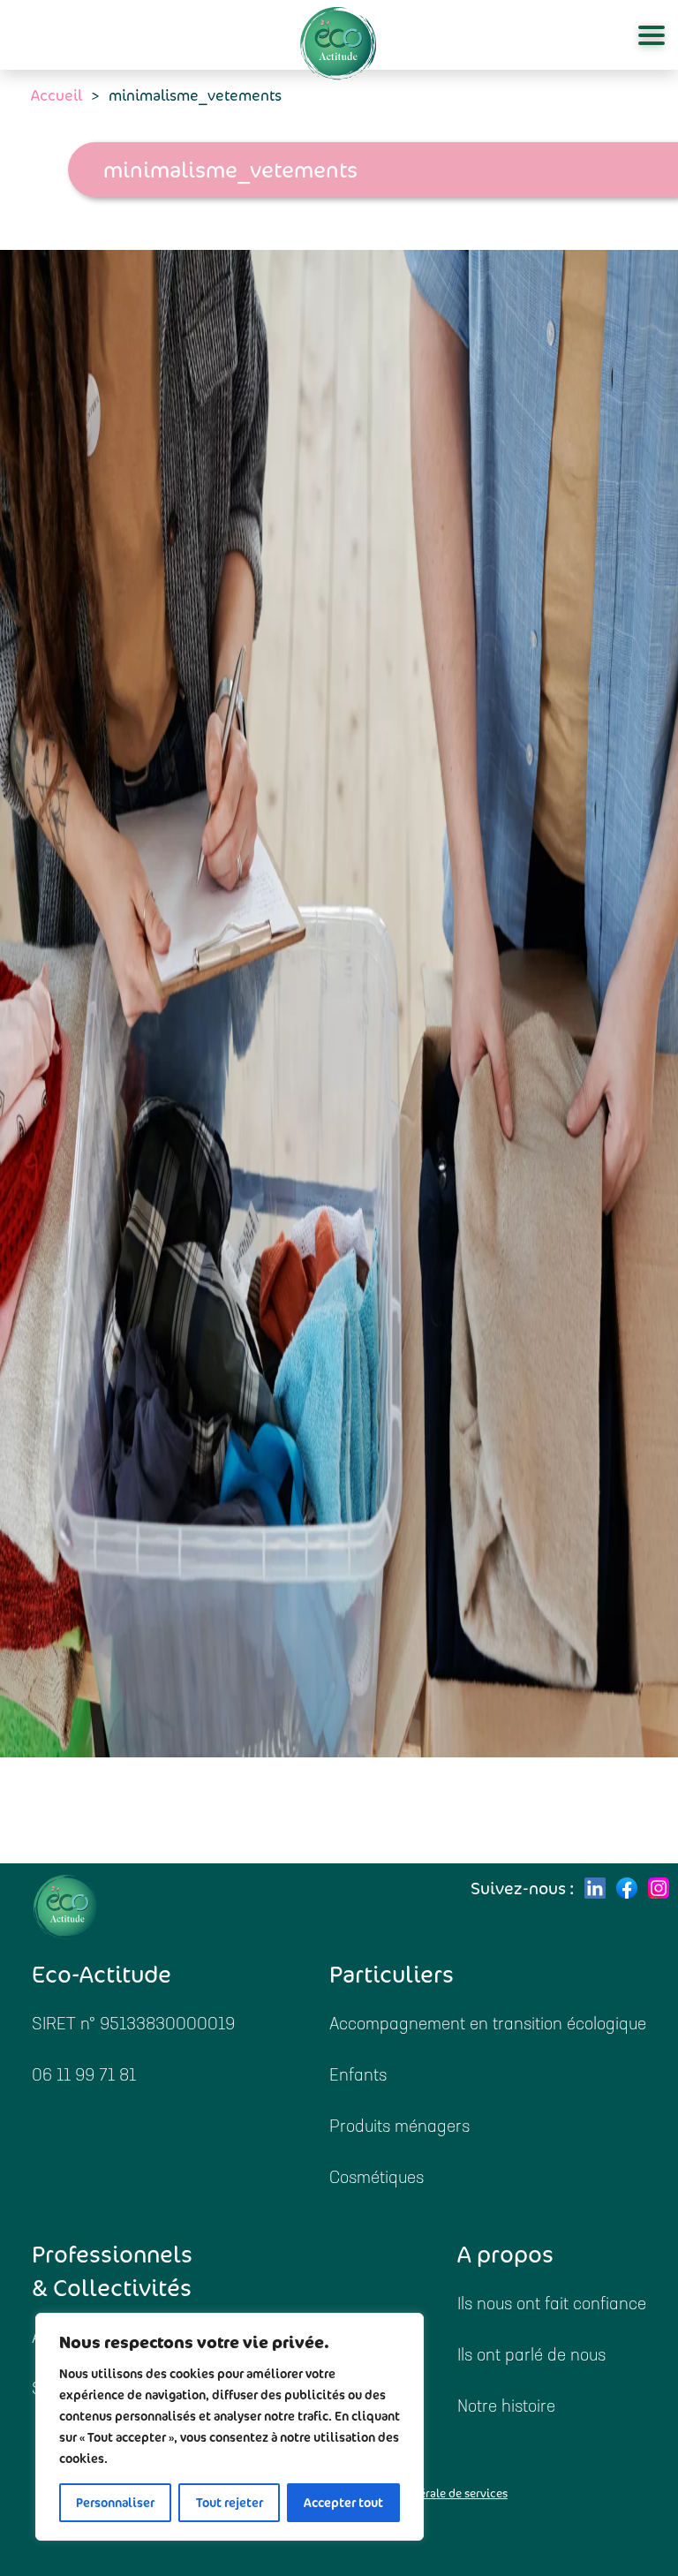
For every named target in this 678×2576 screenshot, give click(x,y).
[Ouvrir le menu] (652, 35)
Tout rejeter (230, 2503)
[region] (230, 2427)
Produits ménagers (399, 2128)
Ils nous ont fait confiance (552, 2305)
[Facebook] (627, 1888)
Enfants (358, 2077)
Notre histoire (506, 2408)
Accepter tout (343, 2503)
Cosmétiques (377, 2179)
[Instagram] (659, 1888)
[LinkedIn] (595, 1888)
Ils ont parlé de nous (531, 2357)
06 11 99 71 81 (84, 2077)
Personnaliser (115, 2503)
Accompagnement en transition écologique (488, 2025)
